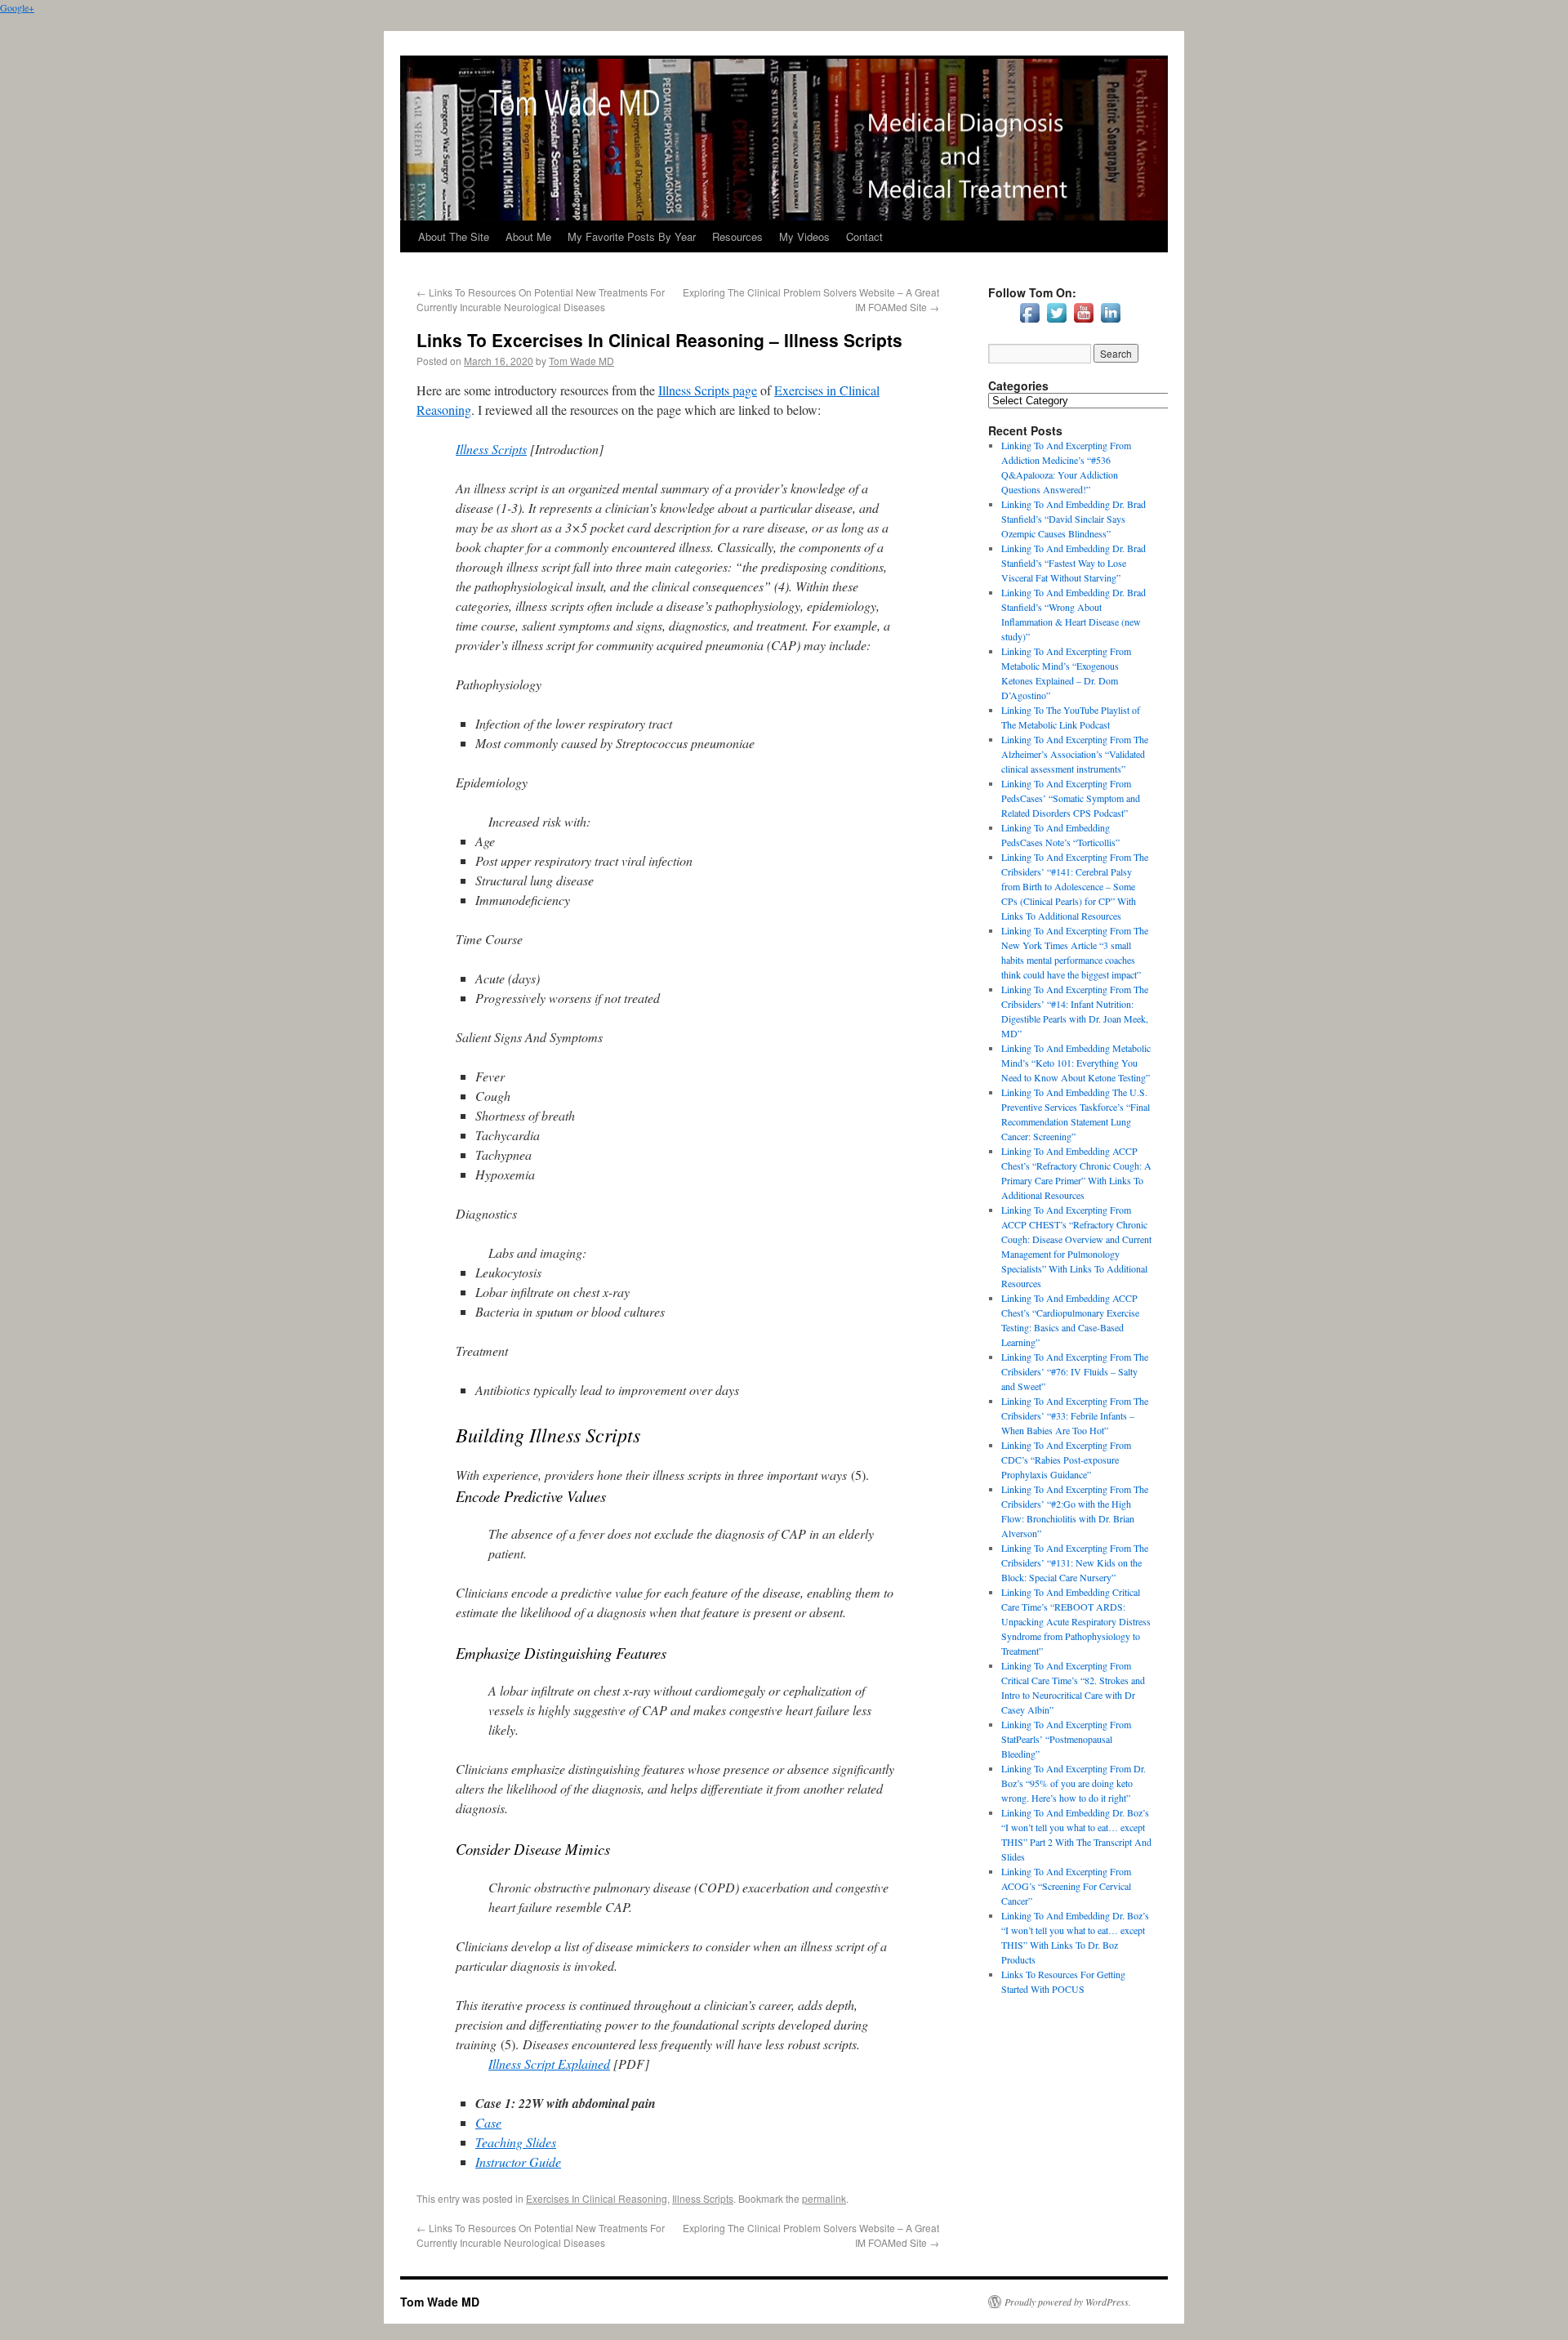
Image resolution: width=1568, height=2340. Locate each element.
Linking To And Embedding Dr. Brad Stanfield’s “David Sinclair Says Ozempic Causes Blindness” (1074, 519)
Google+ (17, 7)
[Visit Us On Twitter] (1056, 322)
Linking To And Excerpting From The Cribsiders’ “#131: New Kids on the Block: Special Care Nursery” (1075, 1562)
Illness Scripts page (708, 390)
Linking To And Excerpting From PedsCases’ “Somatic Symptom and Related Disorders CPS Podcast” (1071, 798)
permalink (824, 2198)
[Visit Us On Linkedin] (1110, 322)
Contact (864, 236)
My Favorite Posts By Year (632, 236)
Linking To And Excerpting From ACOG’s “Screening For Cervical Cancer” (1066, 1886)
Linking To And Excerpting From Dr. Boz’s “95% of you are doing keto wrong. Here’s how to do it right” (1074, 1783)
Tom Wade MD (581, 361)
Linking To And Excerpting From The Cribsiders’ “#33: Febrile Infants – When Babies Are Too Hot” (1075, 1415)
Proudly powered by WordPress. (1068, 2302)
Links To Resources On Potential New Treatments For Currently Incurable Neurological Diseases (541, 299)
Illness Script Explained (549, 2064)
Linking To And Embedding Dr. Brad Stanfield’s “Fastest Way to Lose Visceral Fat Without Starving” (1074, 563)
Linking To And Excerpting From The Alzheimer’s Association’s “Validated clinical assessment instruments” (1075, 754)
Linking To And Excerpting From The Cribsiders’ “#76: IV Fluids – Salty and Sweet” (1075, 1371)
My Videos (804, 236)
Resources (737, 236)
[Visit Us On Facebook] (1029, 322)
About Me (528, 236)
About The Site (454, 236)
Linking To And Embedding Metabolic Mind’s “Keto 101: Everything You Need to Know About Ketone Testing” (1076, 1063)
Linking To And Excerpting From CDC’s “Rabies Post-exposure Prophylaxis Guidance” (1066, 1460)
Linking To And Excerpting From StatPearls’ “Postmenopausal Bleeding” (1066, 1739)
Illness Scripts (491, 449)
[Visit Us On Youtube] (1083, 322)
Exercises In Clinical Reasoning (597, 2198)
